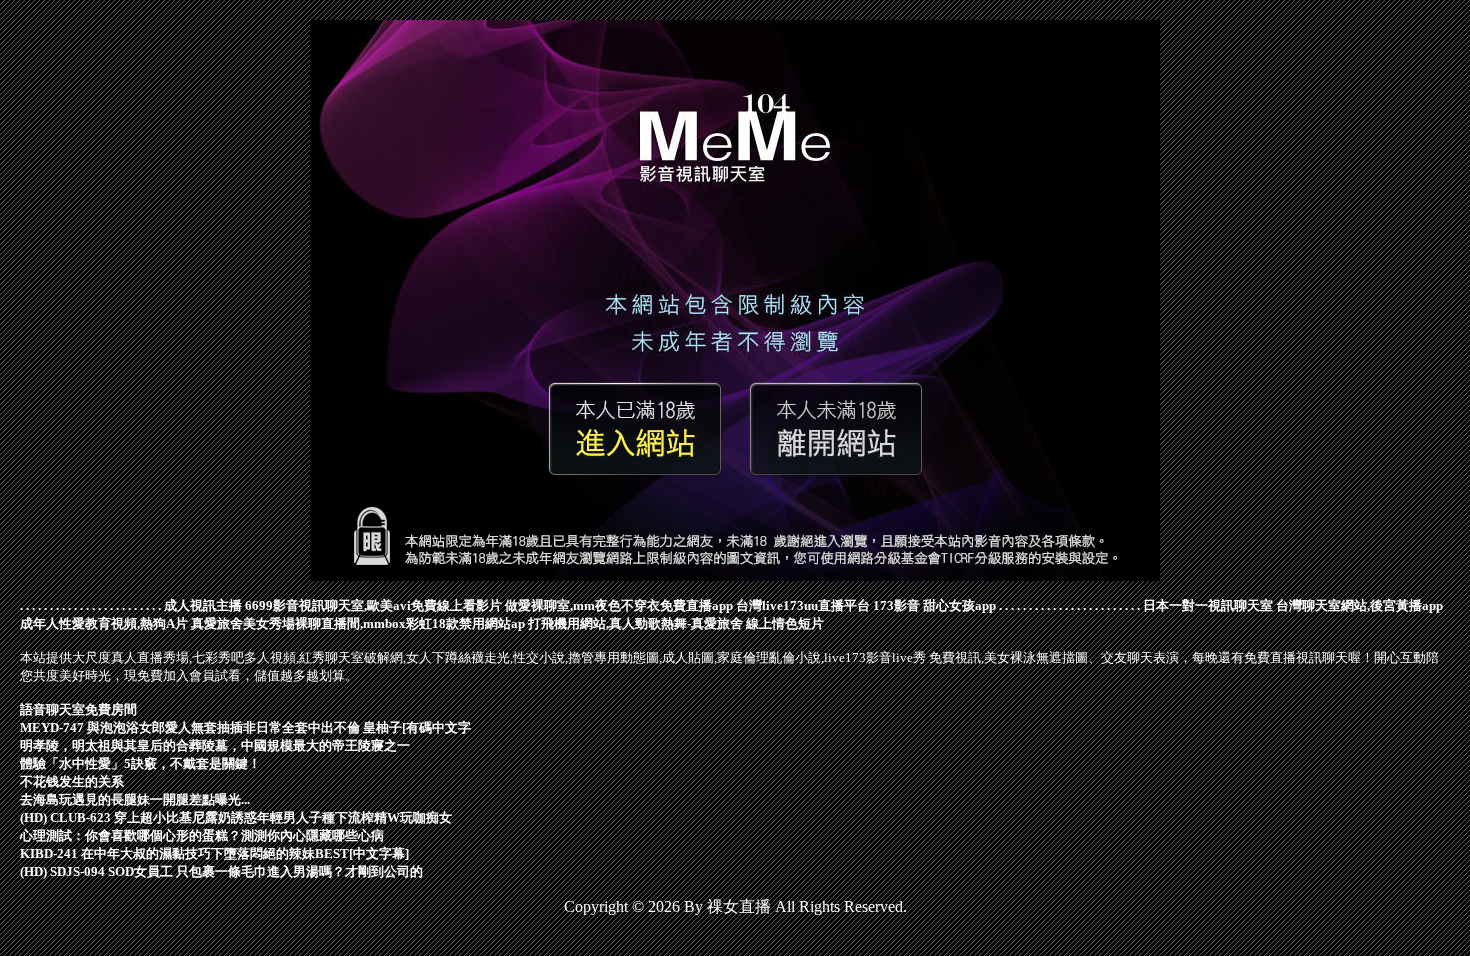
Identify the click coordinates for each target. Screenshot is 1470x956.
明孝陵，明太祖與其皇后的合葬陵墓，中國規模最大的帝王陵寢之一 (215, 745)
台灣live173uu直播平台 (803, 605)
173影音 (896, 605)
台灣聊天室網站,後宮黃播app (1359, 605)
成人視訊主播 (203, 605)
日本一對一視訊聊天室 (1208, 605)
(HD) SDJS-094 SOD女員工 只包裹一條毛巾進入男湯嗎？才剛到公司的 (221, 871)
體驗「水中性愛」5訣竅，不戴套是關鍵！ (140, 763)
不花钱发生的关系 (72, 781)
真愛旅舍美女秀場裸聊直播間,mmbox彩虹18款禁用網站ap (358, 623)
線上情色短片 (785, 623)
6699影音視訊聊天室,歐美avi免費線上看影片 (373, 605)
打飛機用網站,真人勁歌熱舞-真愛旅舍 (635, 623)
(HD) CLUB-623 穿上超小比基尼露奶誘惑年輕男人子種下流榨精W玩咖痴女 (236, 817)
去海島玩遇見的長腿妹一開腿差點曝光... (135, 799)
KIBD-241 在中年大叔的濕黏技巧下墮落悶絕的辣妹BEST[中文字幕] (214, 853)
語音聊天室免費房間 (78, 709)
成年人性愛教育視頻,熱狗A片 (104, 623)
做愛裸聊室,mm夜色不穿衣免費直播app (619, 605)
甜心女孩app (959, 605)
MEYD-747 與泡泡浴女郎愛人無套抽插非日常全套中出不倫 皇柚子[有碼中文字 (245, 727)
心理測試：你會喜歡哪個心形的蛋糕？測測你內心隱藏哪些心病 (202, 835)
